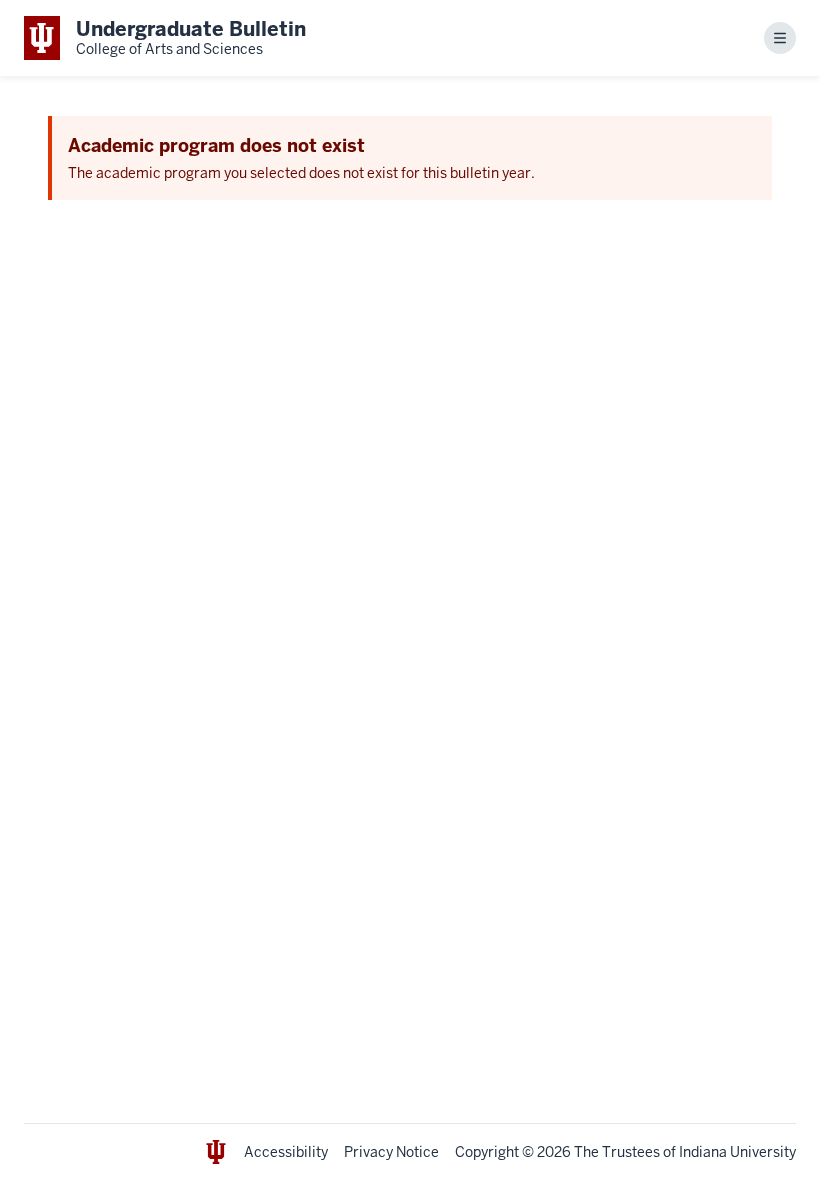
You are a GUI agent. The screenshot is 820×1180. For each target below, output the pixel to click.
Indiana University (737, 1152)
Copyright (487, 1152)
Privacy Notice (391, 1152)
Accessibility (286, 1152)
